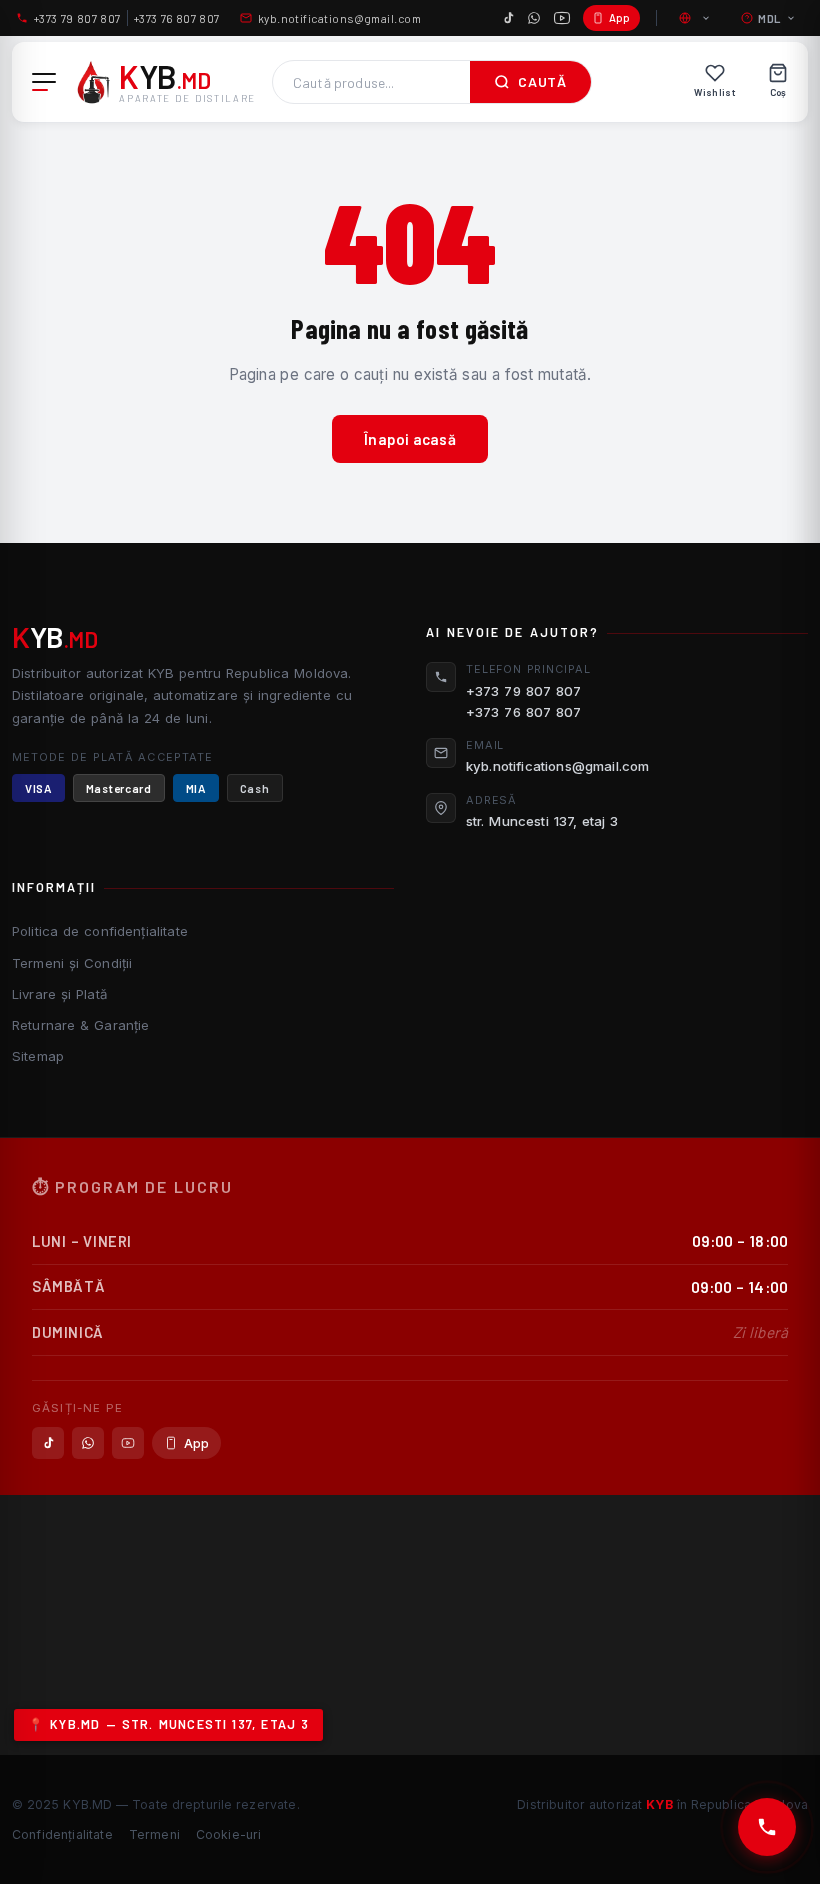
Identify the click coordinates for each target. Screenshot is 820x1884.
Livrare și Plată (59, 994)
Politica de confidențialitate (100, 931)
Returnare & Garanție (80, 1025)
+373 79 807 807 (77, 18)
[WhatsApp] (534, 18)
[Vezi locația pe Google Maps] (410, 1625)
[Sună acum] (767, 1827)
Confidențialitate (62, 1834)
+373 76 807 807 (177, 18)
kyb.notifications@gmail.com (339, 18)
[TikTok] (508, 18)
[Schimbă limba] (696, 18)
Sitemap (38, 1056)
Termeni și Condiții (72, 963)
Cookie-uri (229, 1834)
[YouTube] (562, 18)
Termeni (154, 1834)
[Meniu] (44, 82)
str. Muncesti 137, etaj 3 (542, 821)
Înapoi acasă (410, 439)
